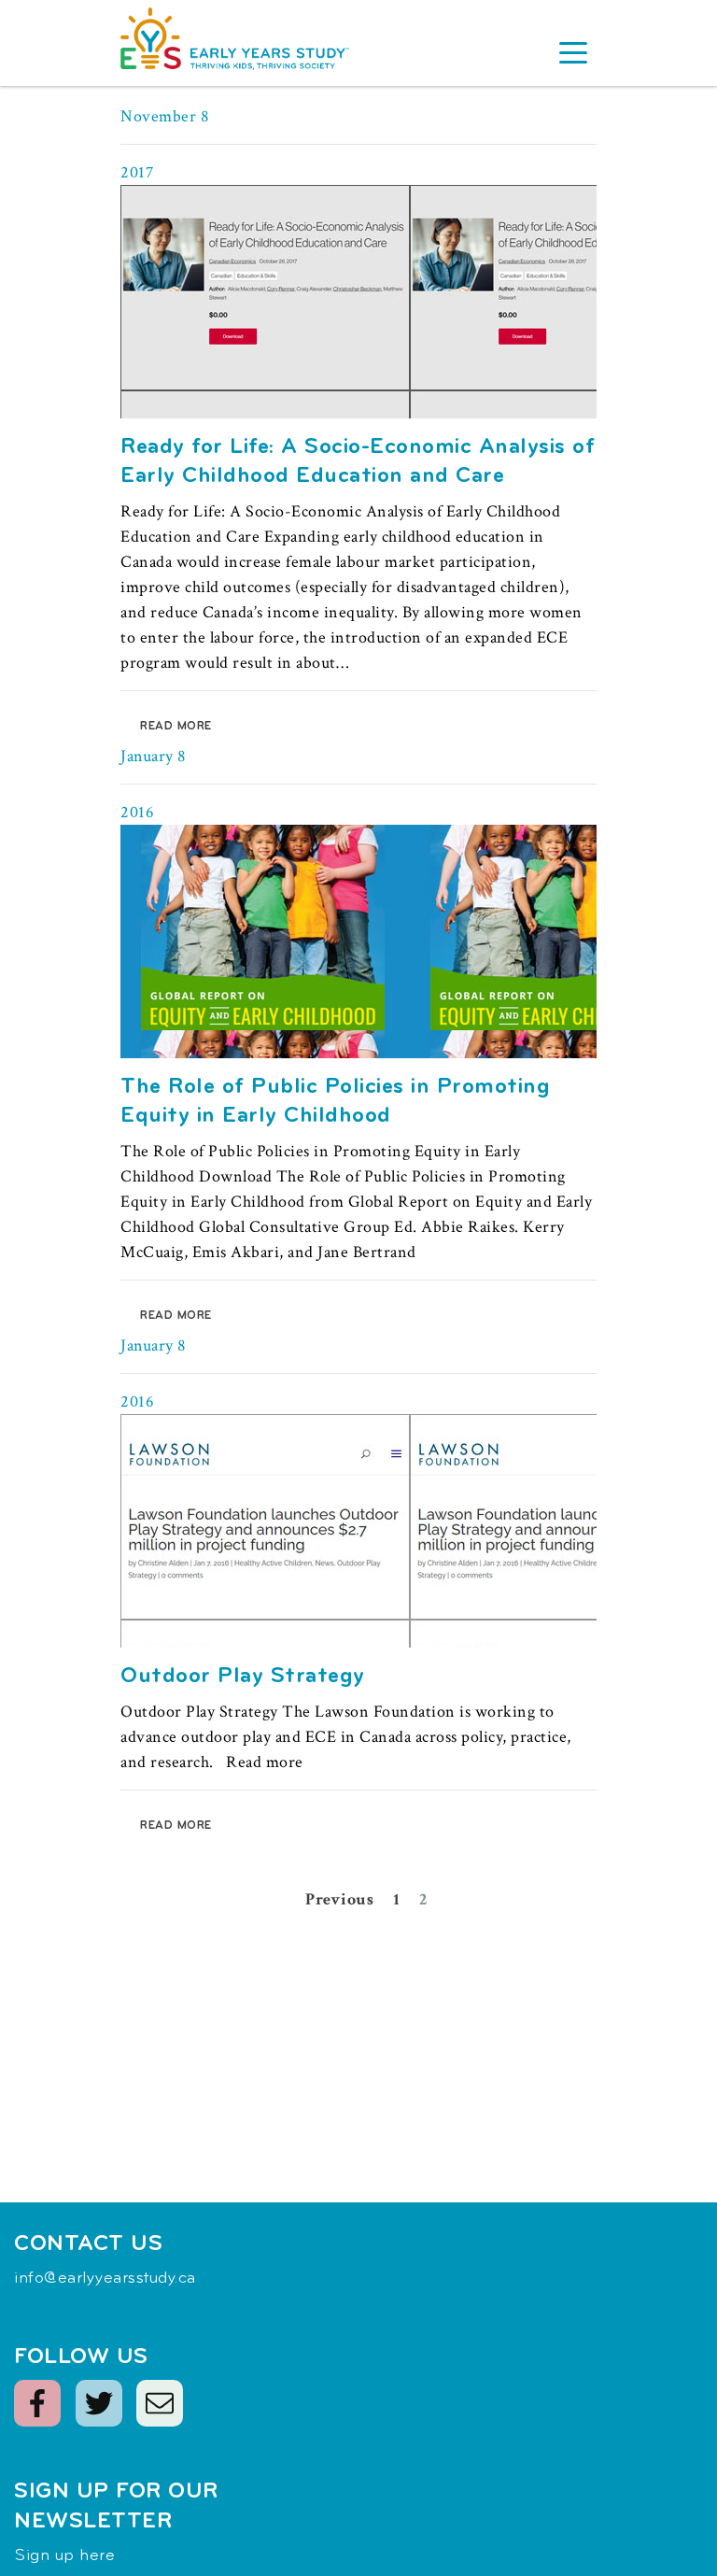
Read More (176, 727)
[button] (573, 55)
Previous (339, 1899)
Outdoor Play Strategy (243, 1677)
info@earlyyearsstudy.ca (105, 2279)
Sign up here (64, 2556)
